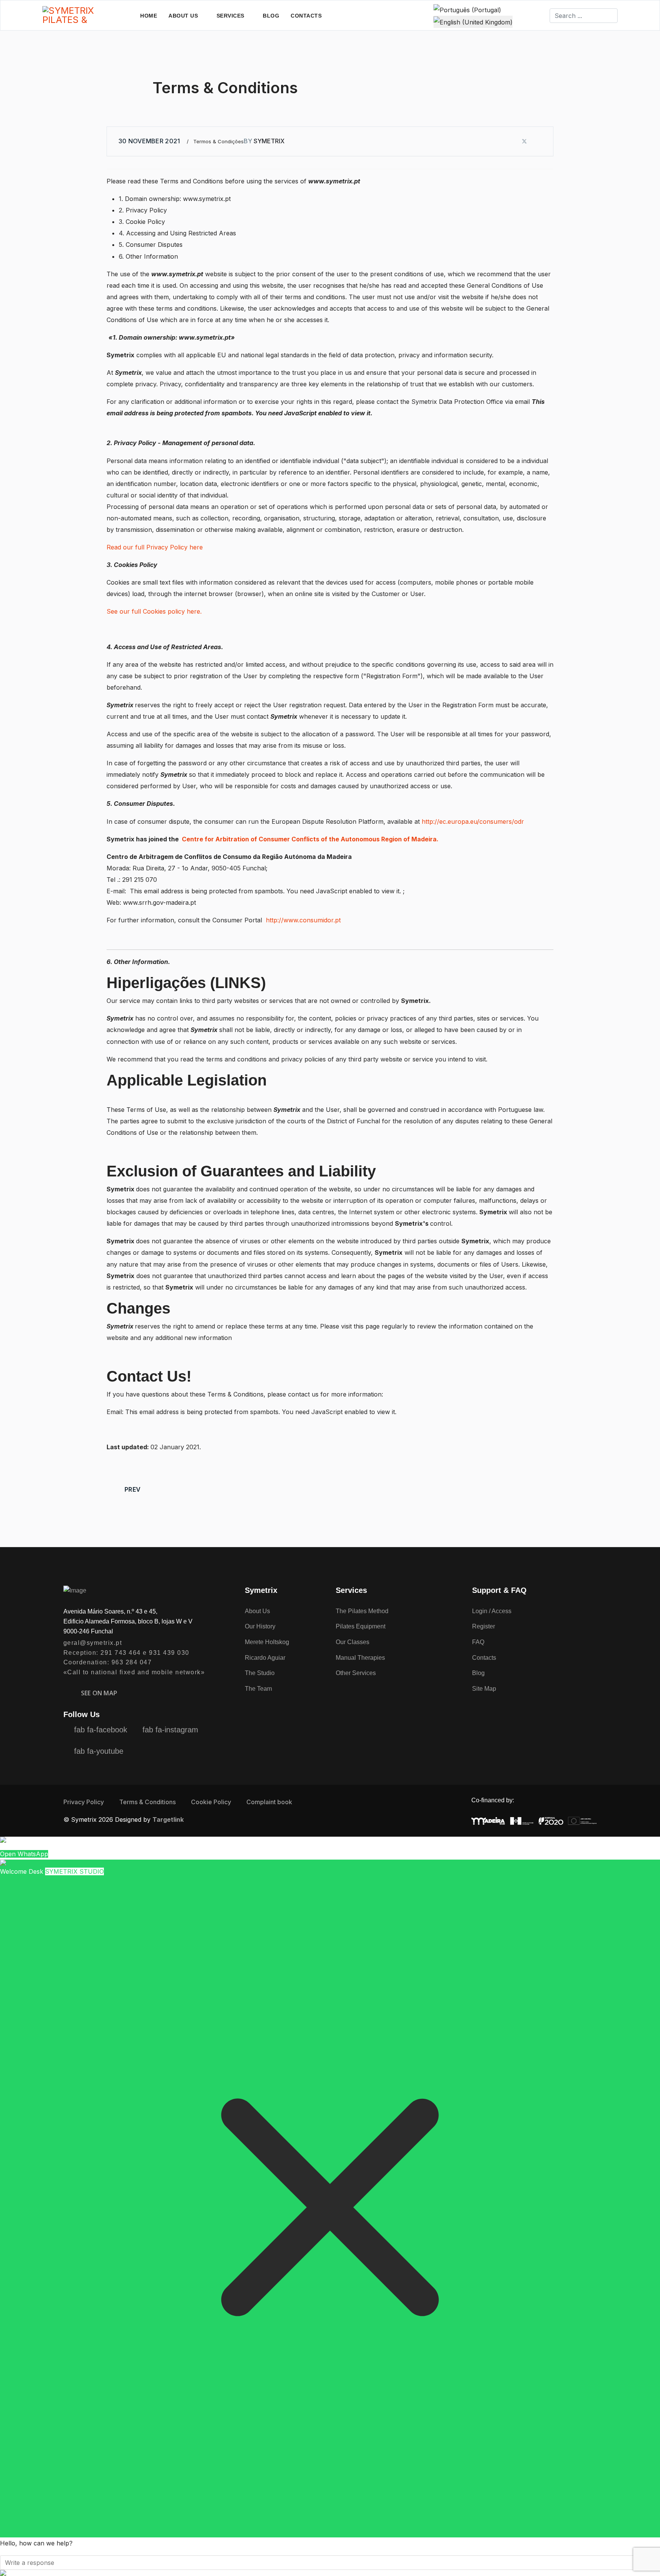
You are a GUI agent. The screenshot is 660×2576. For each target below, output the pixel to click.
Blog (271, 16)
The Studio (260, 1673)
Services (231, 16)
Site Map (484, 1689)
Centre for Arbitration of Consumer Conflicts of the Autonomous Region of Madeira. (309, 839)
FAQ (478, 1642)
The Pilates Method (362, 1611)
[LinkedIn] (538, 141)
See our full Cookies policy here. (154, 611)
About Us (183, 16)
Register (484, 1626)
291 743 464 (121, 1653)
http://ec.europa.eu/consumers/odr (473, 821)
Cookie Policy (211, 1802)
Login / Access (492, 1611)
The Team (258, 1689)
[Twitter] (524, 141)
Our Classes (353, 1642)
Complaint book (269, 1802)
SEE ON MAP (99, 1693)
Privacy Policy (84, 1802)
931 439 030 (169, 1653)
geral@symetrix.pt (93, 1643)
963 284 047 (132, 1662)
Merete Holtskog (267, 1642)
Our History (260, 1626)
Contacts (306, 16)
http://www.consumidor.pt (303, 920)
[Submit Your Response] (330, 2573)
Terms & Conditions (147, 1802)
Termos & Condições (218, 141)
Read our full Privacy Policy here (155, 547)
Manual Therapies (360, 1658)
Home (149, 16)
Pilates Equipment (361, 1626)
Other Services (356, 1673)
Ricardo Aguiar (265, 1658)
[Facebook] (511, 141)
